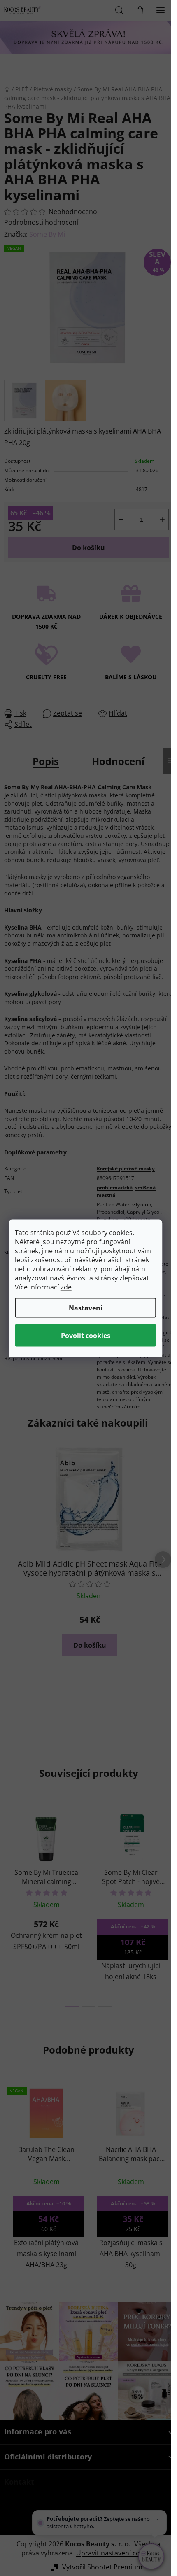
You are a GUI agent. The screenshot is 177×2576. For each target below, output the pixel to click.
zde (66, 1287)
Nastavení (86, 1308)
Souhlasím (86, 1335)
